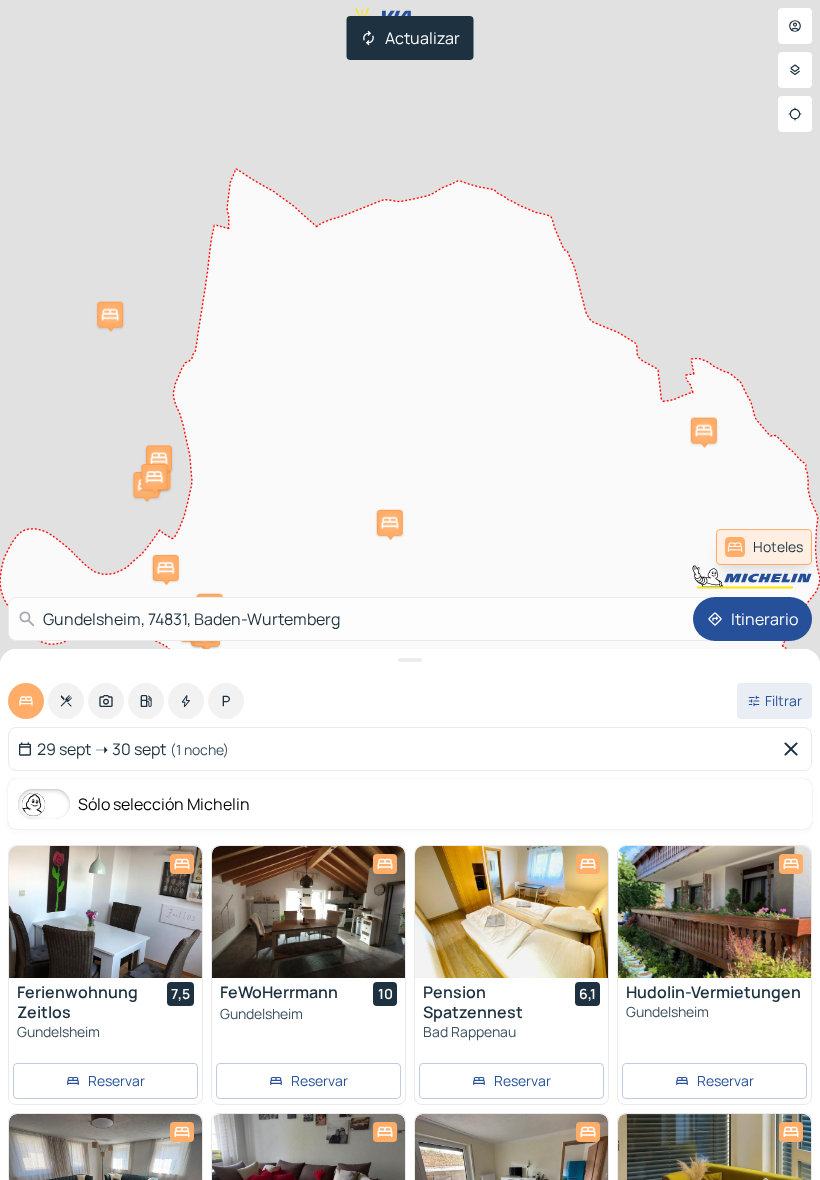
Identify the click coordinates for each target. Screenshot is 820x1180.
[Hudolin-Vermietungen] (714, 912)
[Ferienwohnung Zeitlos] (105, 912)
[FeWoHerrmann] (308, 912)
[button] (704, 431)
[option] (26, 701)
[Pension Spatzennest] (511, 912)
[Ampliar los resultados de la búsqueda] (410, 660)
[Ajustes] (795, 70)
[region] (105, 912)
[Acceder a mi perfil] (795, 26)
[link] (764, 547)
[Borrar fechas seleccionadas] (795, 749)
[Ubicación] (795, 114)
